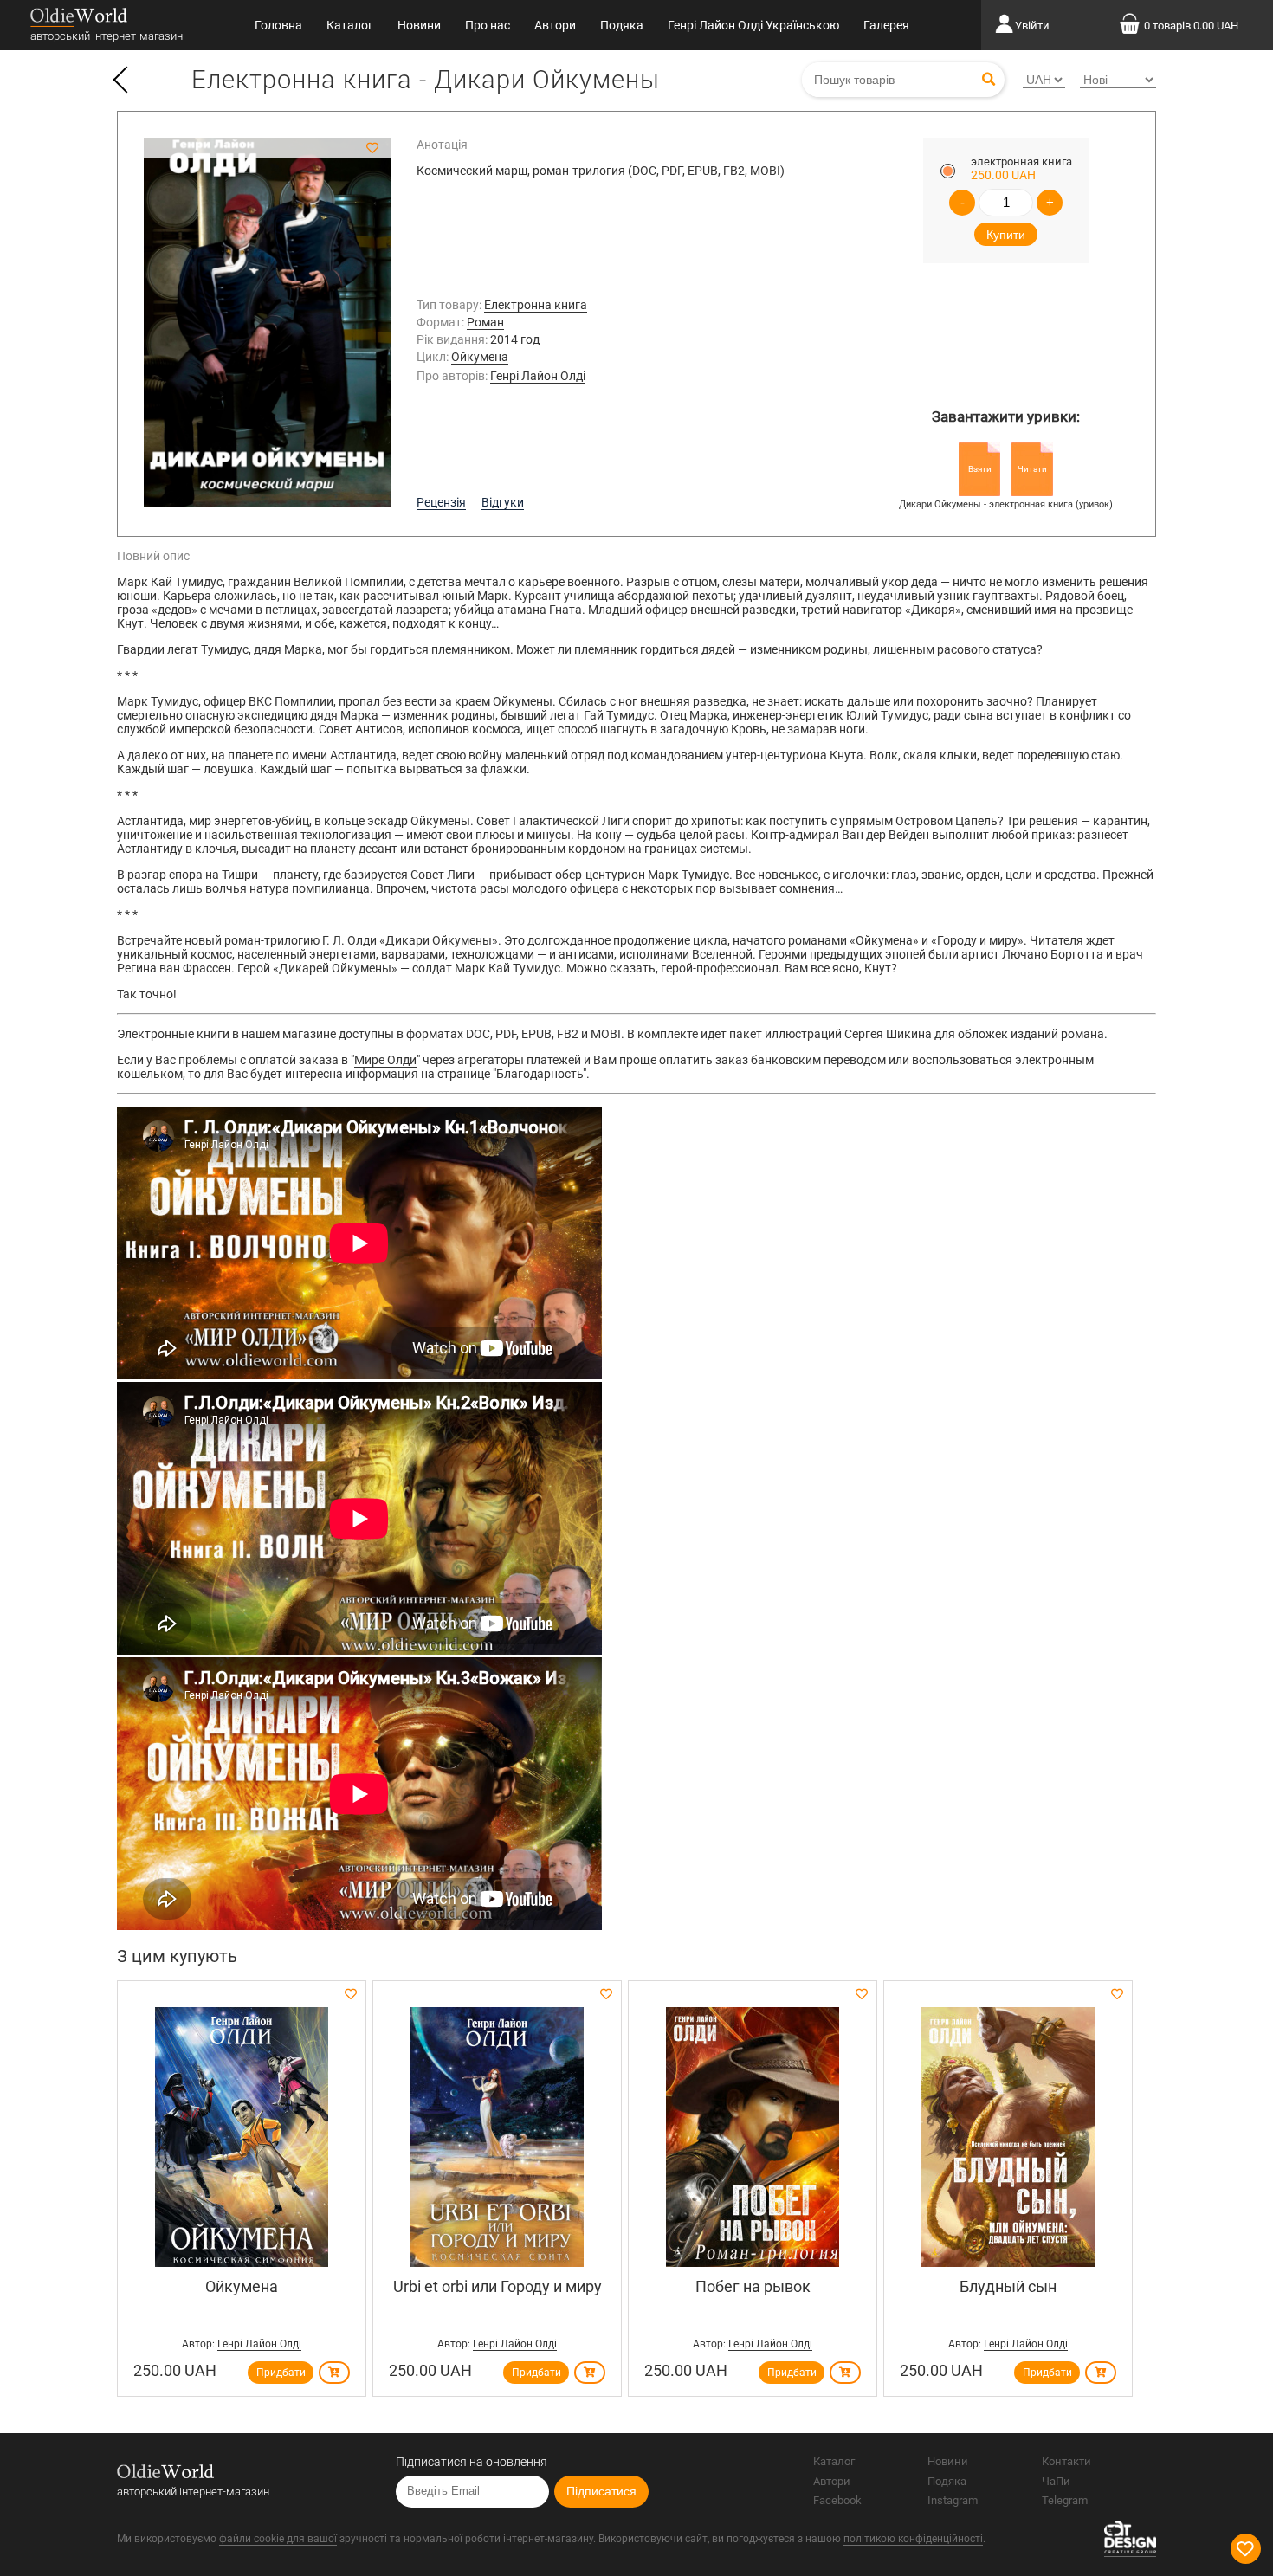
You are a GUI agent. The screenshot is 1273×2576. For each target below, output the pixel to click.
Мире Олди (385, 1060)
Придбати (281, 2373)
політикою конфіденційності (913, 2539)
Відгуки (503, 502)
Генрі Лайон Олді (538, 376)
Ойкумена (480, 357)
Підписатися (601, 2491)
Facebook (837, 2500)
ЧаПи (1056, 2481)
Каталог (350, 25)
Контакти (1066, 2461)
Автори (555, 25)
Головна (278, 25)
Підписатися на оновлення (472, 2462)
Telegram (1065, 2500)
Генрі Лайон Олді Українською (753, 25)
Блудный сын (1008, 2286)
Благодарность (540, 1074)
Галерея (886, 25)
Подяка (622, 25)
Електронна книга (536, 305)
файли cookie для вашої (278, 2539)
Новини (419, 25)
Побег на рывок (753, 2286)
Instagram (953, 2500)
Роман (485, 322)
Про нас (488, 25)
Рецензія (441, 502)
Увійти (1032, 26)
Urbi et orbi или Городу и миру (498, 2286)
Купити (1006, 235)
